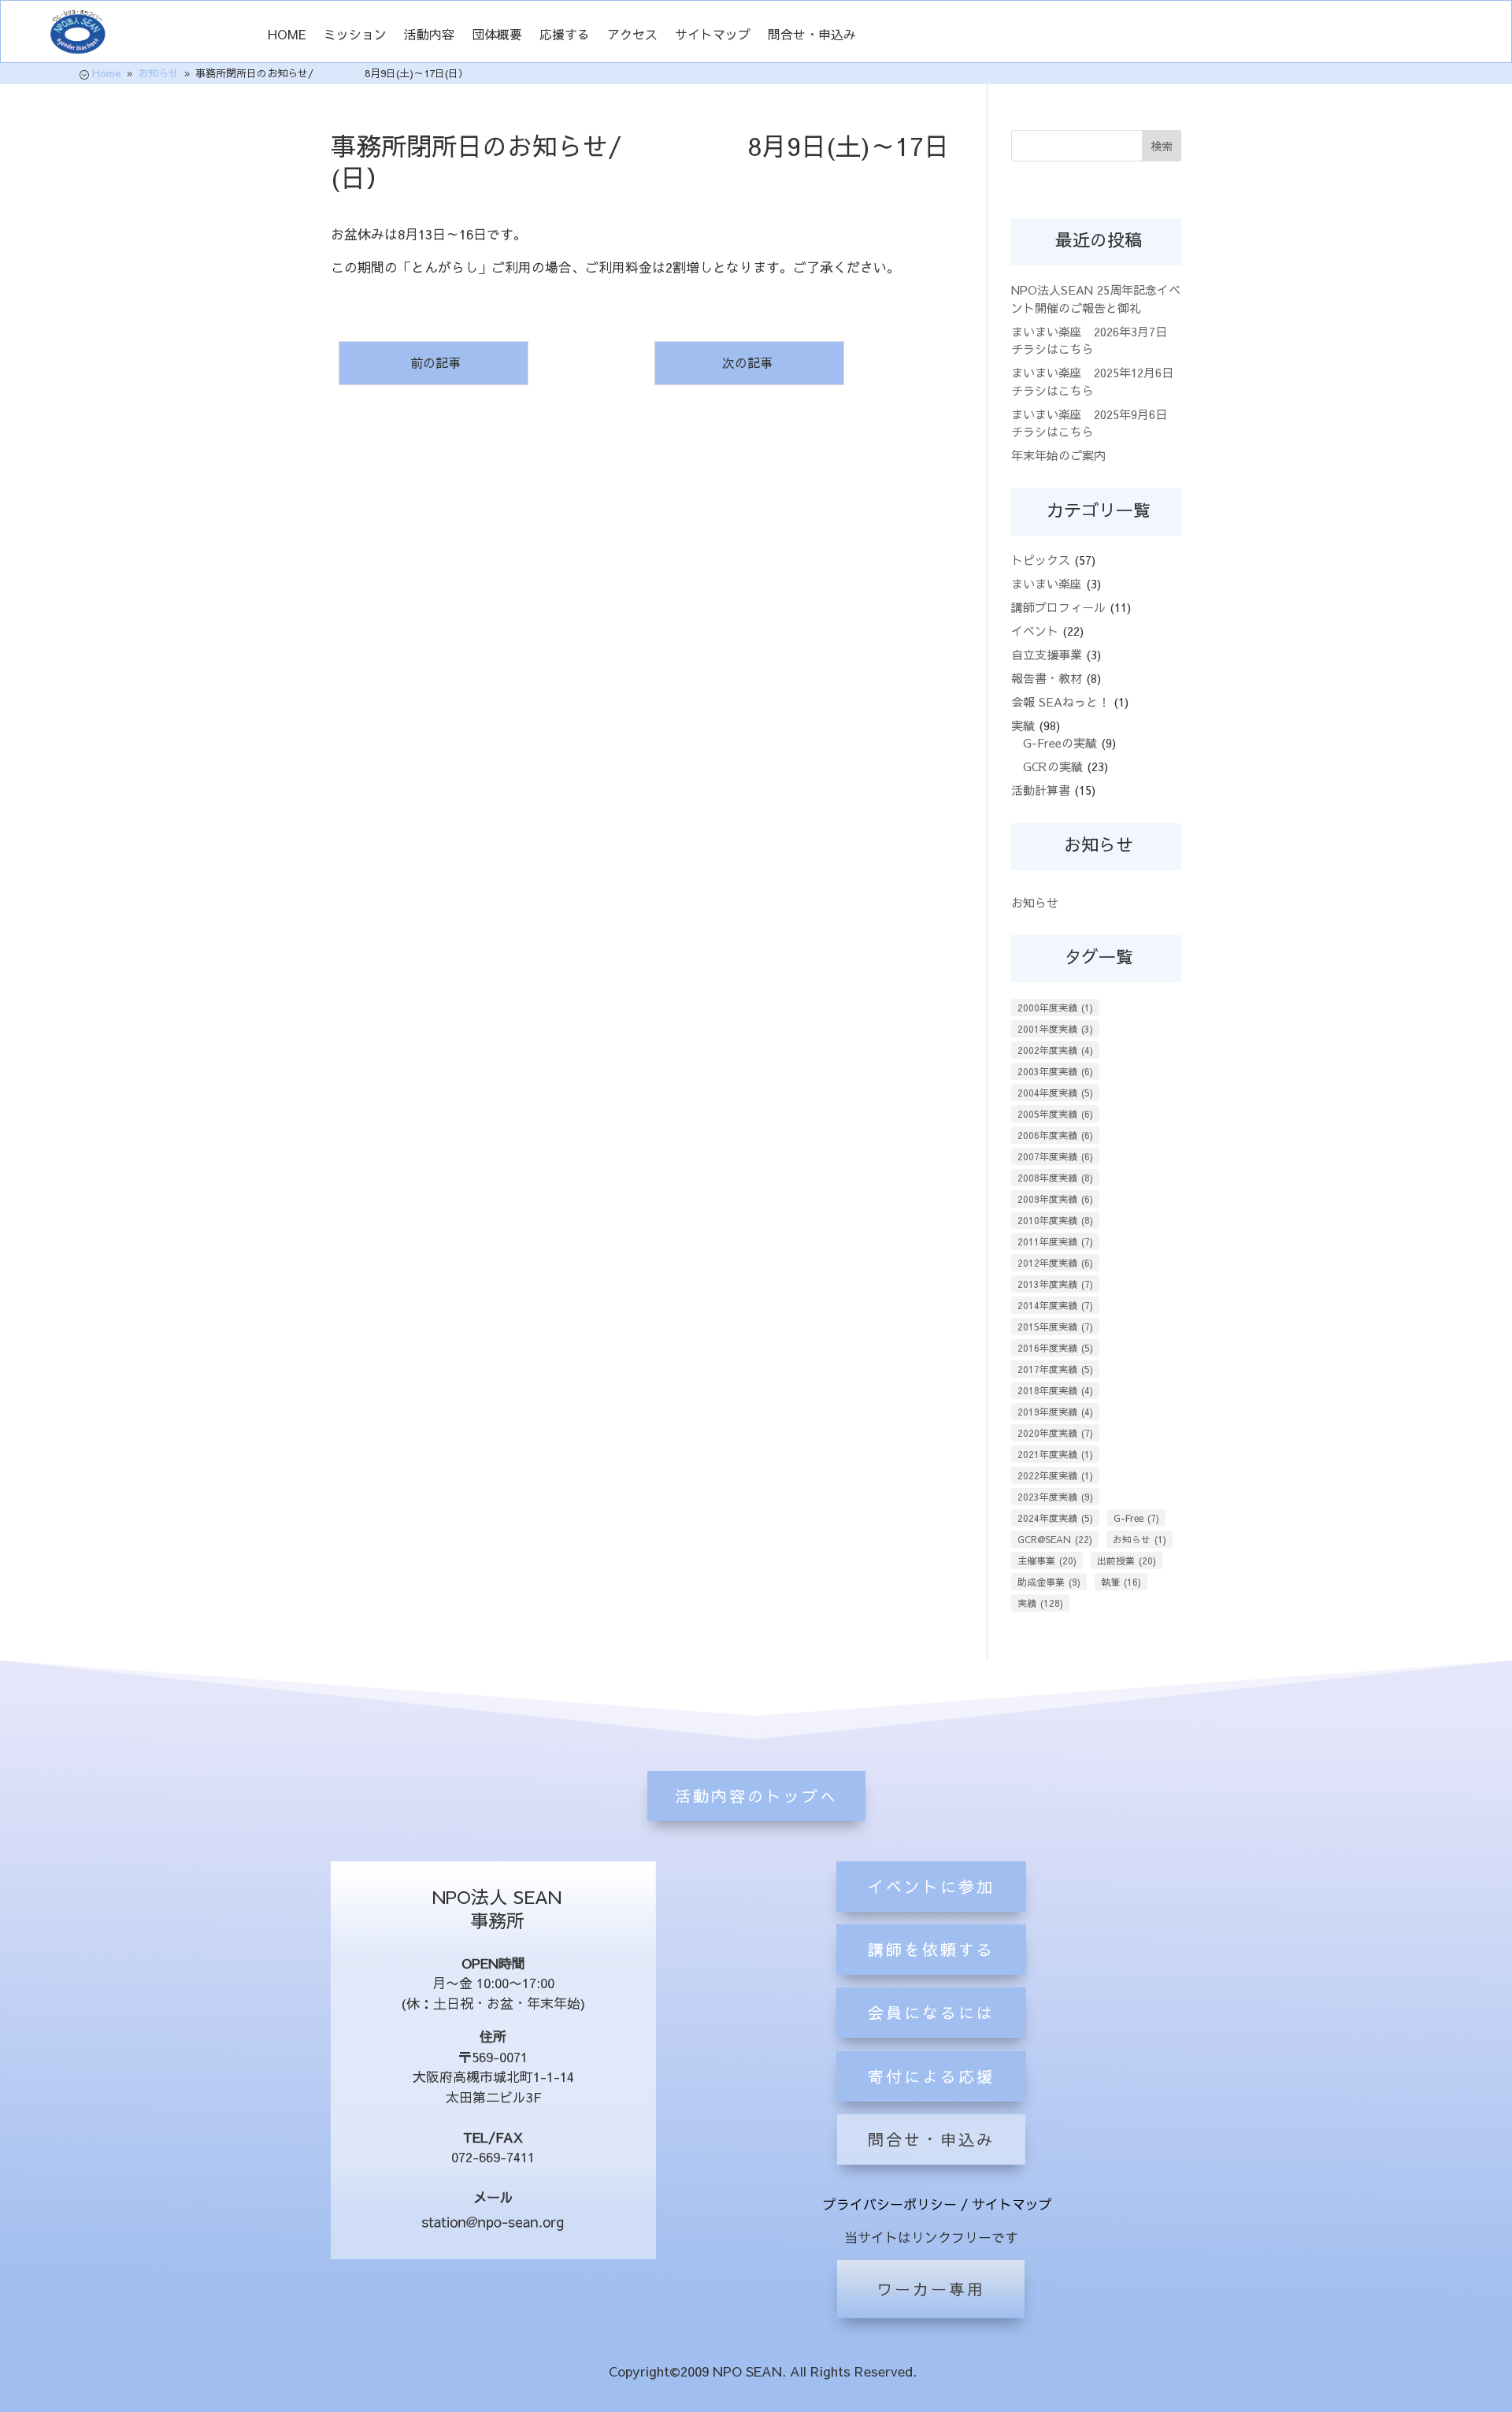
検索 (1162, 146)
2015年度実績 (1055, 1327)
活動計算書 (1041, 790)
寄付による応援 (931, 2076)
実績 (1023, 725)
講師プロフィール (1058, 607)
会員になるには (931, 2012)
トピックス (1041, 560)
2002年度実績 (1055, 1050)
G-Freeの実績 (1060, 742)
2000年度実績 (1055, 1007)
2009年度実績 (1055, 1199)
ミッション (355, 35)
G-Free (1136, 1518)
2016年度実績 (1055, 1348)
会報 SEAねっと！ (1060, 701)
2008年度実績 (1055, 1178)
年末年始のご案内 (1058, 455)
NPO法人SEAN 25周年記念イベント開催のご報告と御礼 (1096, 299)
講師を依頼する (931, 1949)
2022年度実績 (1055, 1475)
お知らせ (1035, 902)
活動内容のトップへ (756, 1796)
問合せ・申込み (812, 35)
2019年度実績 (1055, 1412)
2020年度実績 (1055, 1433)
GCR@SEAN (1055, 1539)
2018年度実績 (1055, 1390)
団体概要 (497, 35)
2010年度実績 (1055, 1220)
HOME (287, 35)
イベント (1035, 631)
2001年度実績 (1055, 1029)
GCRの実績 (1053, 766)
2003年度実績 (1055, 1071)
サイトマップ (713, 35)
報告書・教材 (1047, 678)
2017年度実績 (1055, 1369)
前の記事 (434, 362)
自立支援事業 (1047, 654)
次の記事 (749, 362)
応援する (565, 35)
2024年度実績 (1055, 1518)
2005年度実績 (1055, 1114)
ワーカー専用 (931, 2289)
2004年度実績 (1055, 1093)
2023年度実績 (1055, 1497)
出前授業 (1127, 1560)
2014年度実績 (1055, 1305)
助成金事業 (1049, 1582)
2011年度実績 (1055, 1241)
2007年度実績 (1055, 1156)
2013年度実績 (1055, 1284)
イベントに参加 (931, 1886)
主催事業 (1047, 1560)
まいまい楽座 (1047, 583)
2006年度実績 (1055, 1135)
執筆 (1121, 1582)
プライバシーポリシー (890, 2204)
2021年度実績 (1055, 1454)
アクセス (632, 35)
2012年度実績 (1055, 1263)
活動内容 (429, 35)
